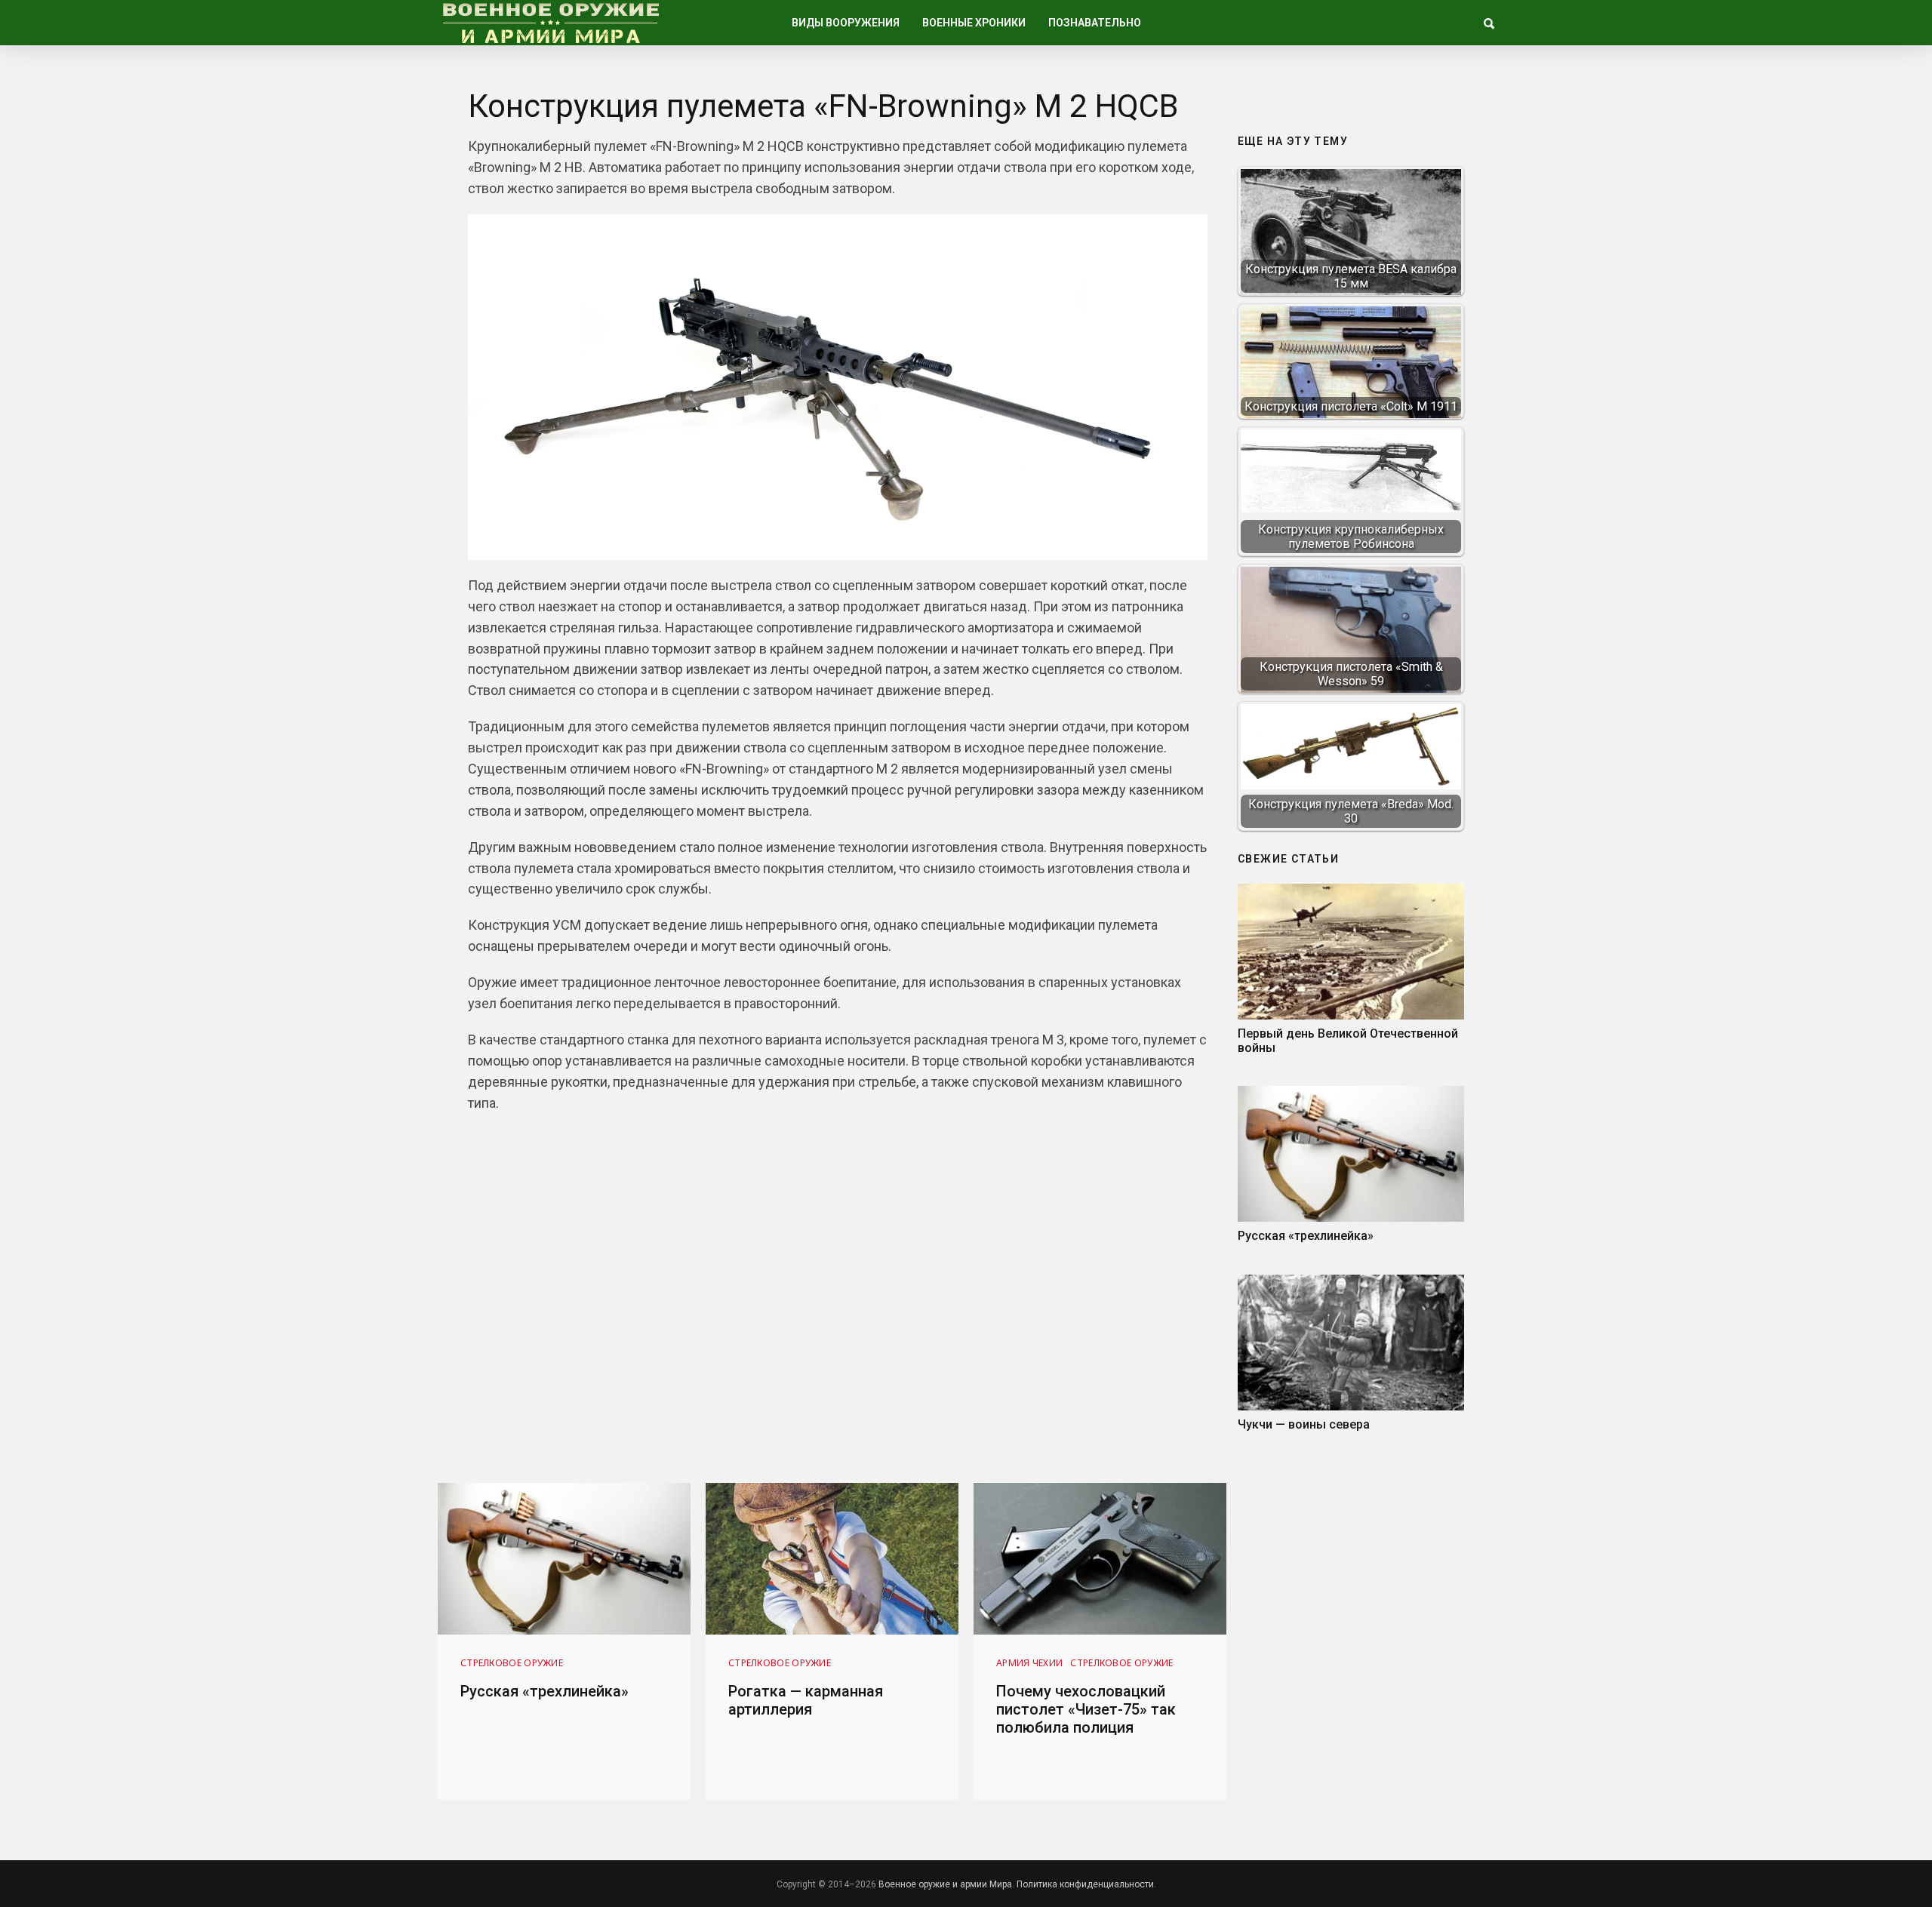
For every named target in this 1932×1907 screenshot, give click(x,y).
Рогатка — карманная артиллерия (806, 1700)
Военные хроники (974, 23)
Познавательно (1095, 23)
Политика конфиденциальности (1085, 1884)
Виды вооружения (846, 23)
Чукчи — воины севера (1304, 1424)
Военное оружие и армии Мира (945, 1884)
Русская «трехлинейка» (1306, 1236)
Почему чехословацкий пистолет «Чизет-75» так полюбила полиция (1086, 1709)
